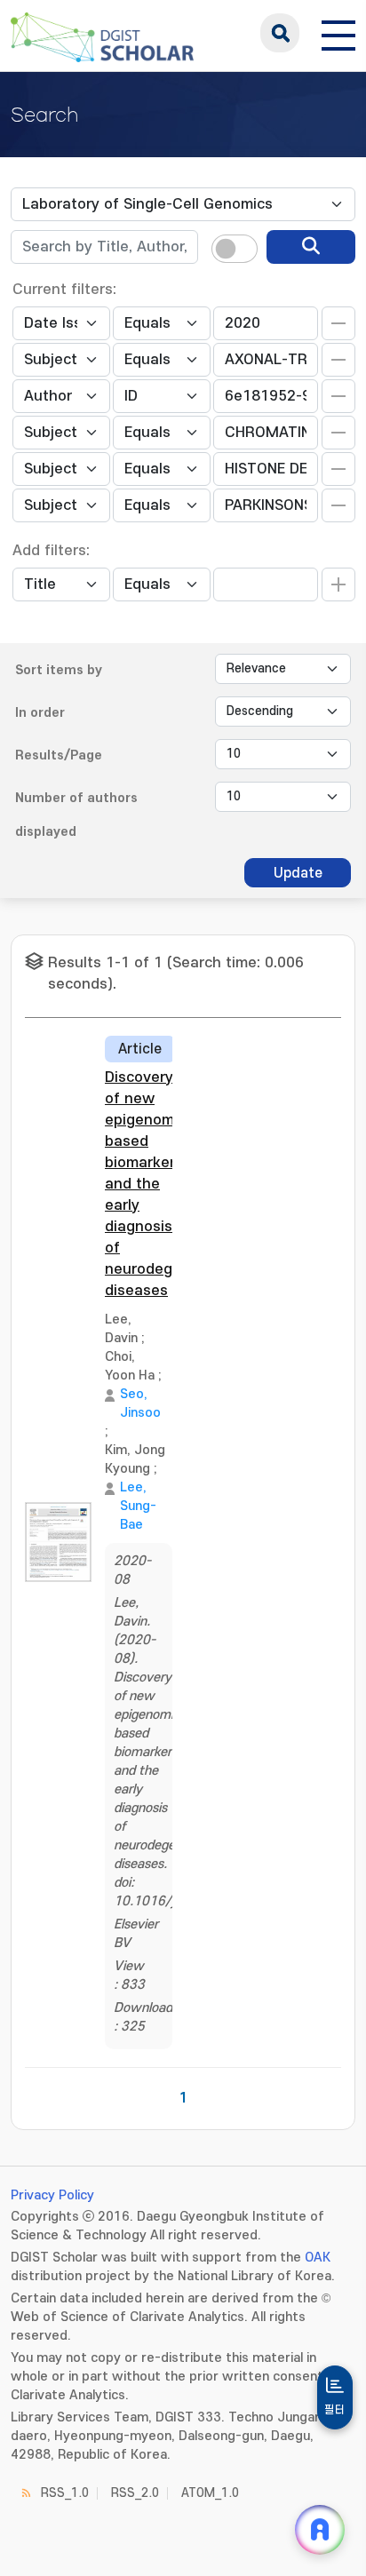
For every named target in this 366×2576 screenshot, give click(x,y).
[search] (311, 247)
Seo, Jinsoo (140, 1403)
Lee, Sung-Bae (138, 1506)
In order (40, 713)
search (280, 33)
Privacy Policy (52, 2195)
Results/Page (59, 755)
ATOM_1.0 (210, 2493)
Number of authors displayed (76, 815)
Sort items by (59, 670)
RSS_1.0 (65, 2493)
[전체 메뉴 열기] (338, 33)
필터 (335, 2410)
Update (298, 873)
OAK (318, 2258)
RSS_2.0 (135, 2493)
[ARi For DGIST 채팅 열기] (320, 2530)
